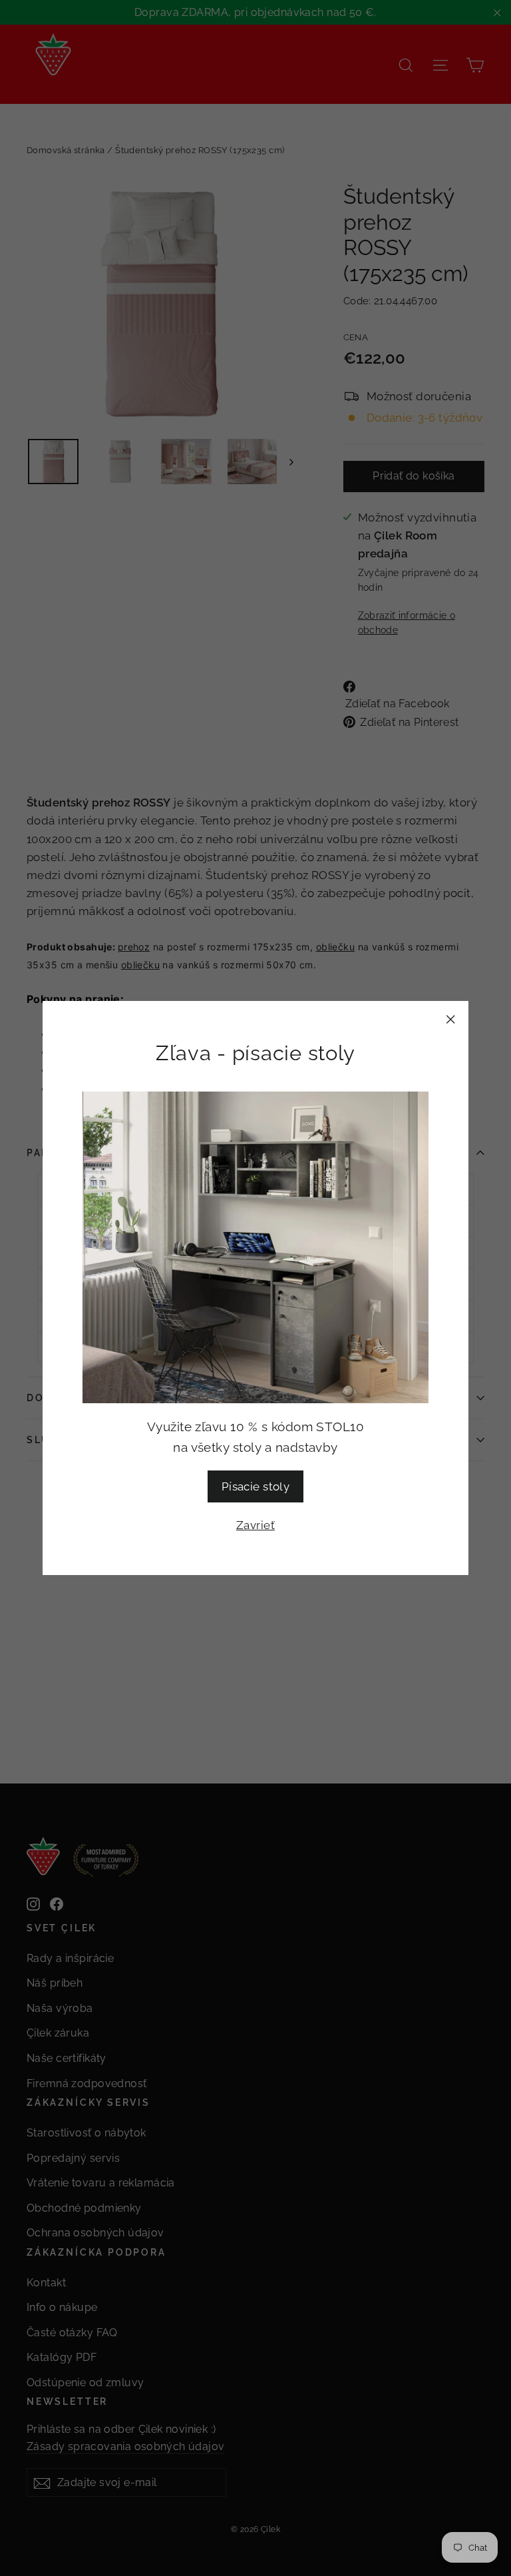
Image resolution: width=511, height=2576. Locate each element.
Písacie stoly (256, 1486)
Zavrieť (255, 1525)
